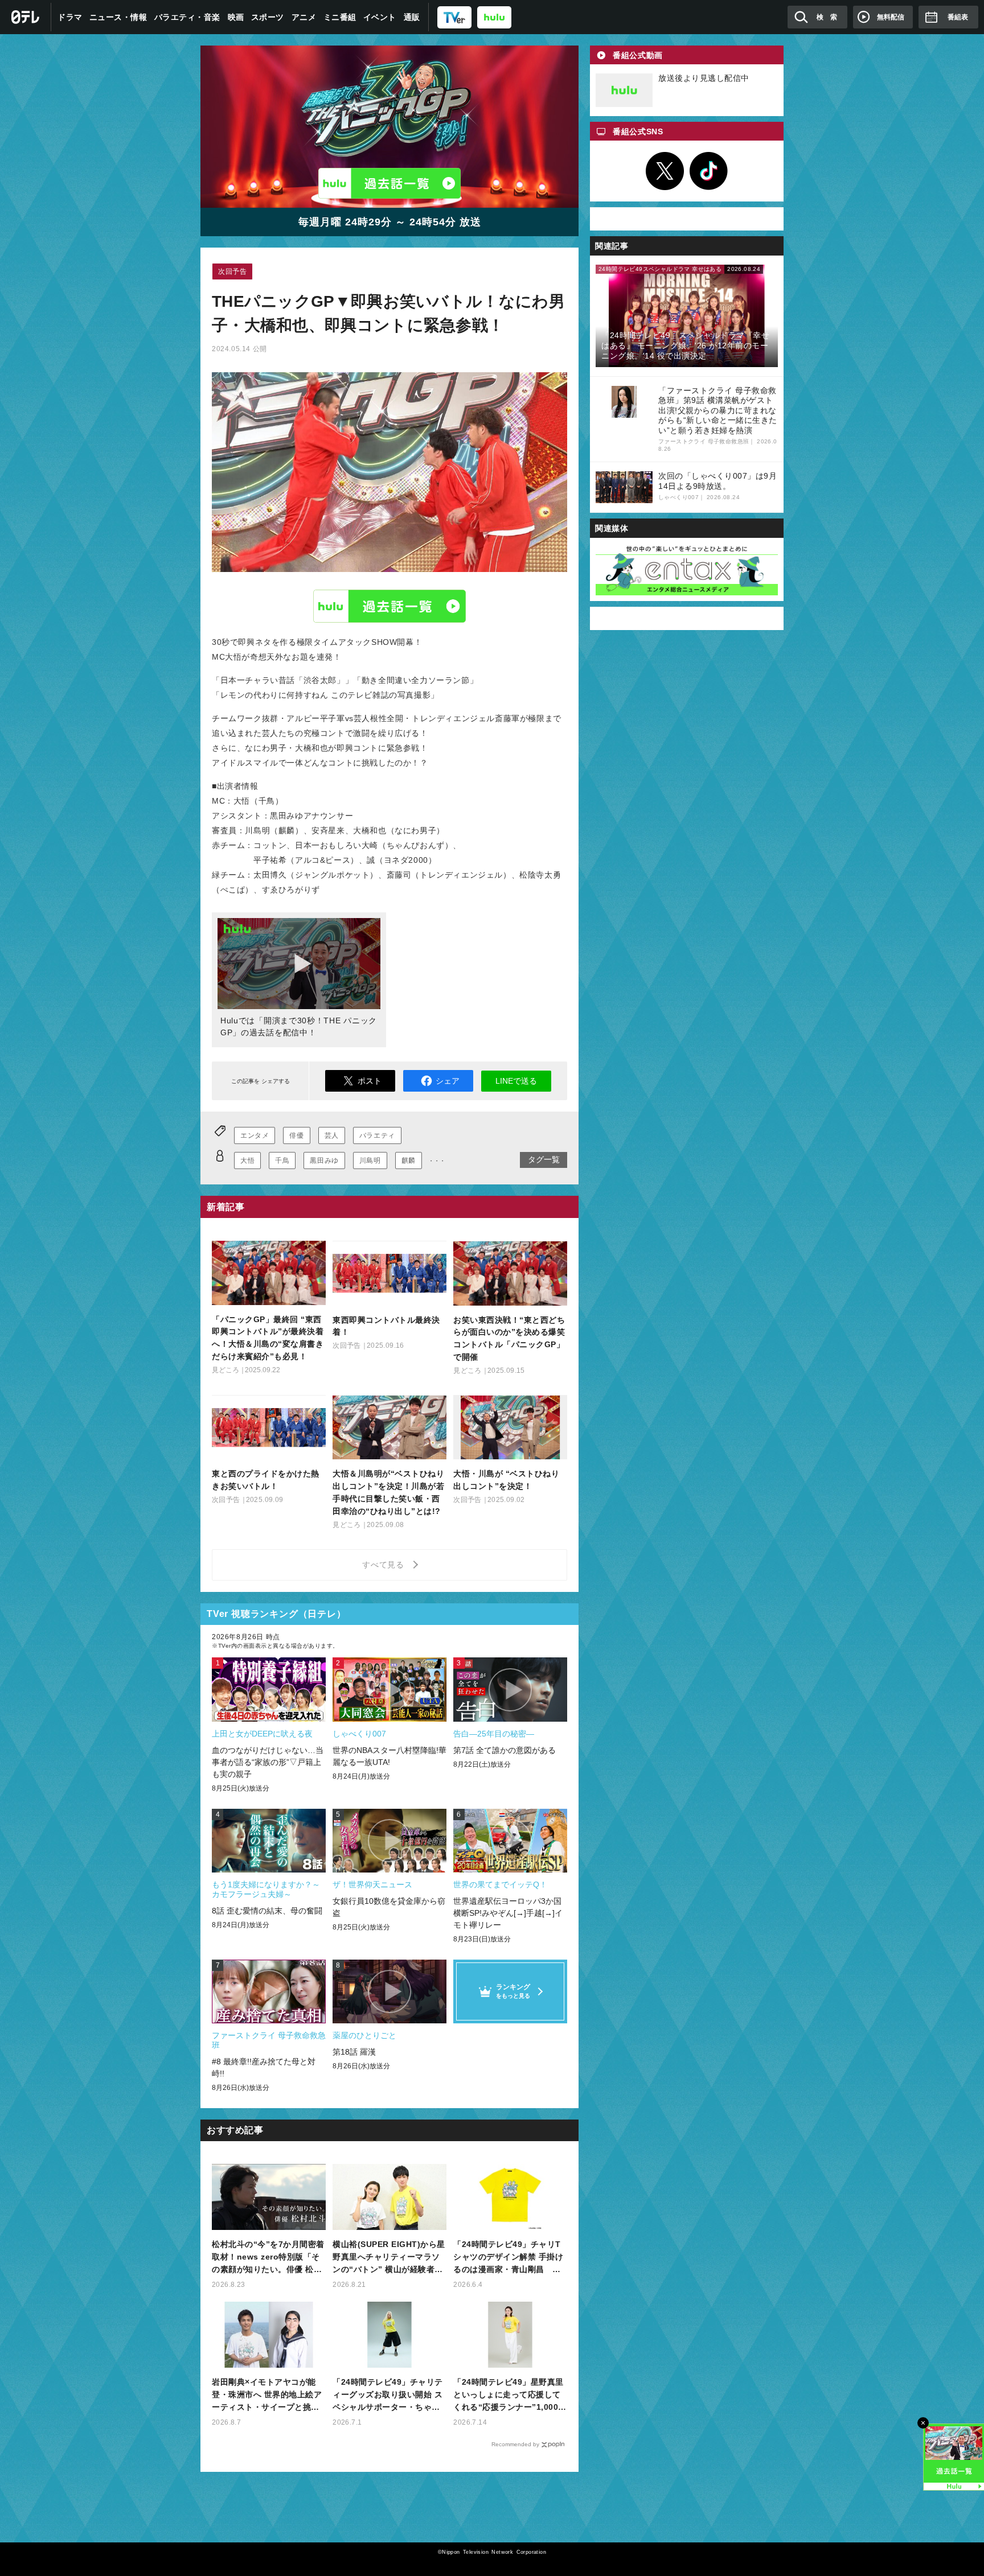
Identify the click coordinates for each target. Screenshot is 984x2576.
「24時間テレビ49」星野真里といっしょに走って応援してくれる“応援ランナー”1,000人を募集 (510, 2395)
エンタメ (255, 1135)
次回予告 (232, 271)
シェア (448, 1081)
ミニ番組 (340, 17)
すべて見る (385, 1565)
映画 (236, 17)
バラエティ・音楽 (187, 17)
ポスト (370, 1081)
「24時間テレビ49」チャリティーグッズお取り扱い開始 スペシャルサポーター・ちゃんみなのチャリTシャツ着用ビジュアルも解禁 (389, 2395)
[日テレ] (26, 17)
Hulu (389, 606)
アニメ (304, 17)
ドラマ (70, 17)
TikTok (709, 171)
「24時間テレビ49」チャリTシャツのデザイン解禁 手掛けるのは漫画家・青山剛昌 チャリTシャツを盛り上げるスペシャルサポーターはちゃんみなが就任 (510, 2258)
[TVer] (454, 17)
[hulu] (494, 17)
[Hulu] (389, 183)
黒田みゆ (324, 1161)
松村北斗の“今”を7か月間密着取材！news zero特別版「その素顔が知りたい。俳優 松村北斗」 (268, 2258)
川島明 (370, 1161)
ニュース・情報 (118, 17)
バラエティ (377, 1135)
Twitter (665, 171)
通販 (412, 17)
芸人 (332, 1135)
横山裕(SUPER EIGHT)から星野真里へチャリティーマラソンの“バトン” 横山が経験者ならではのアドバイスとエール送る (389, 2258)
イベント (380, 17)
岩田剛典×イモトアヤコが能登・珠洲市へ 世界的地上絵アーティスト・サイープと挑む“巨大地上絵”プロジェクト (267, 2395)
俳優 (296, 1135)
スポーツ (268, 17)
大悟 (247, 1161)
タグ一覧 (544, 1159)
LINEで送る (516, 1081)
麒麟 (409, 1161)
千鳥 (282, 1161)
